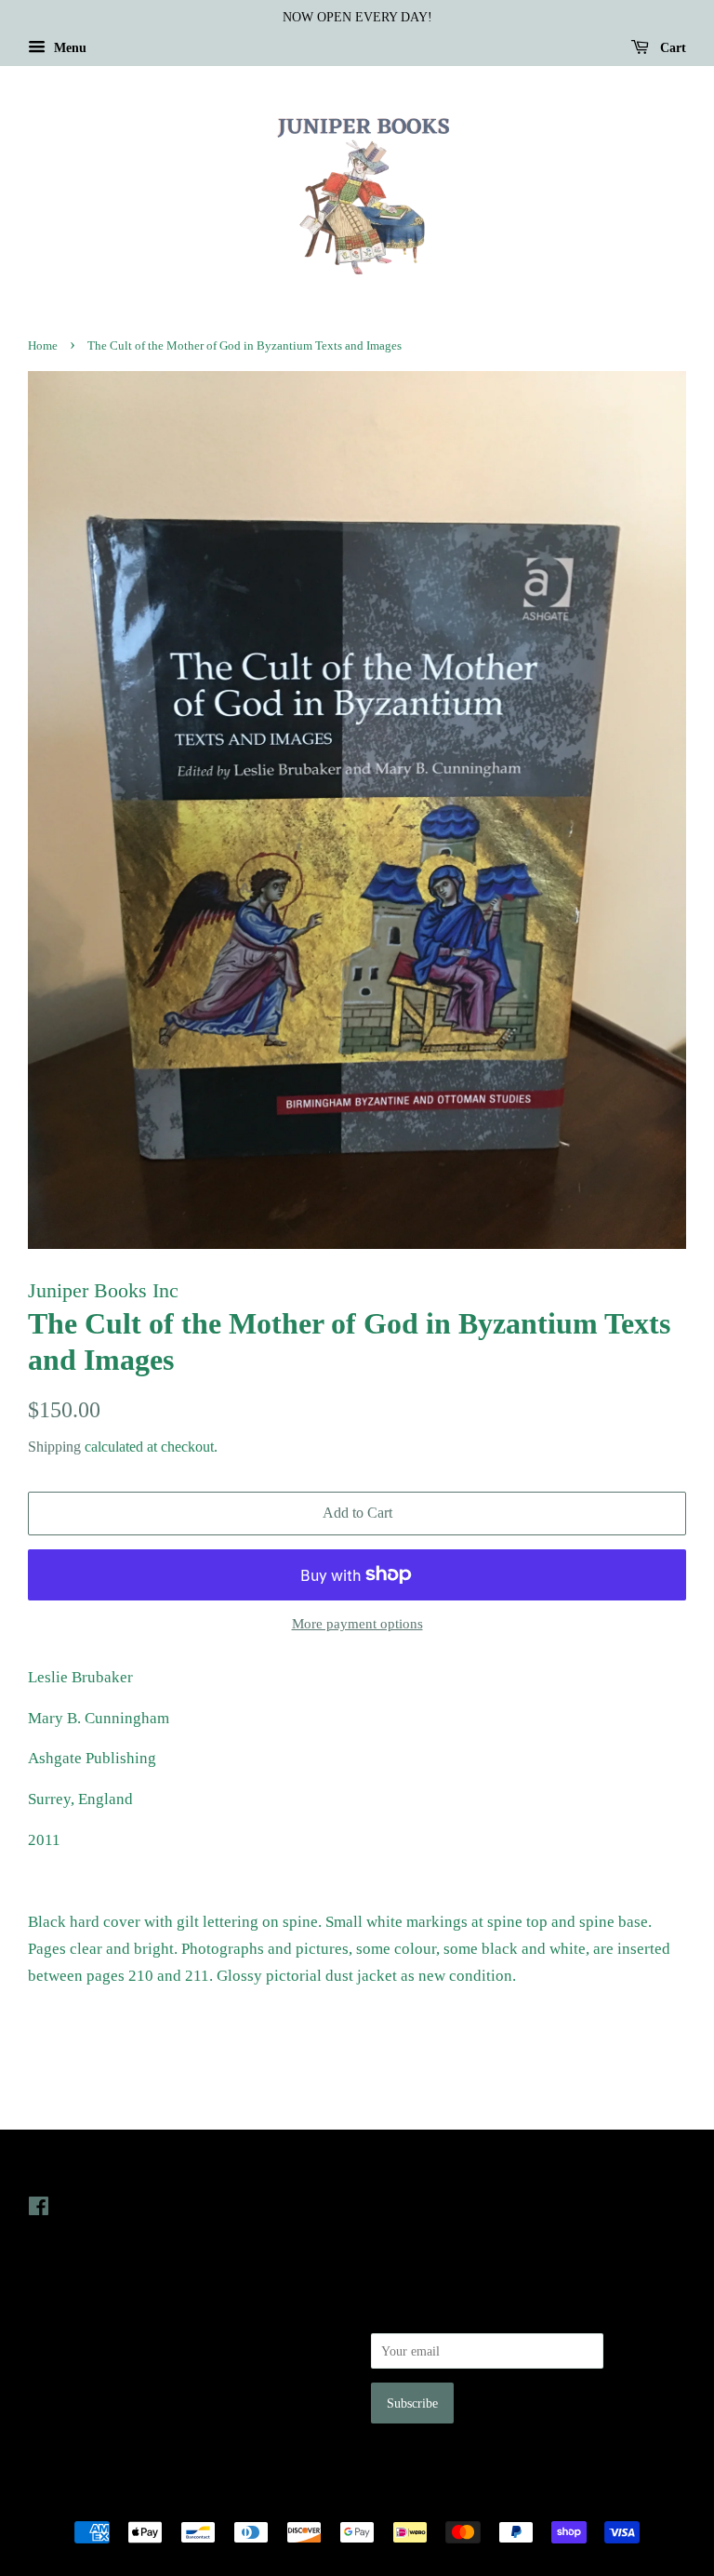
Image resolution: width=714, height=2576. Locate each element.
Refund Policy (66, 2365)
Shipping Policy (70, 2417)
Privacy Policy (66, 2339)
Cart (671, 48)
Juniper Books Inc (351, 2500)
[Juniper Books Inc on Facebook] (39, 2210)
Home (43, 346)
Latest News (410, 2169)
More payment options (357, 1624)
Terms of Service (73, 2391)
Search (46, 2312)
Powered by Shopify (460, 2500)
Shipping (54, 1447)
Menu (68, 48)
